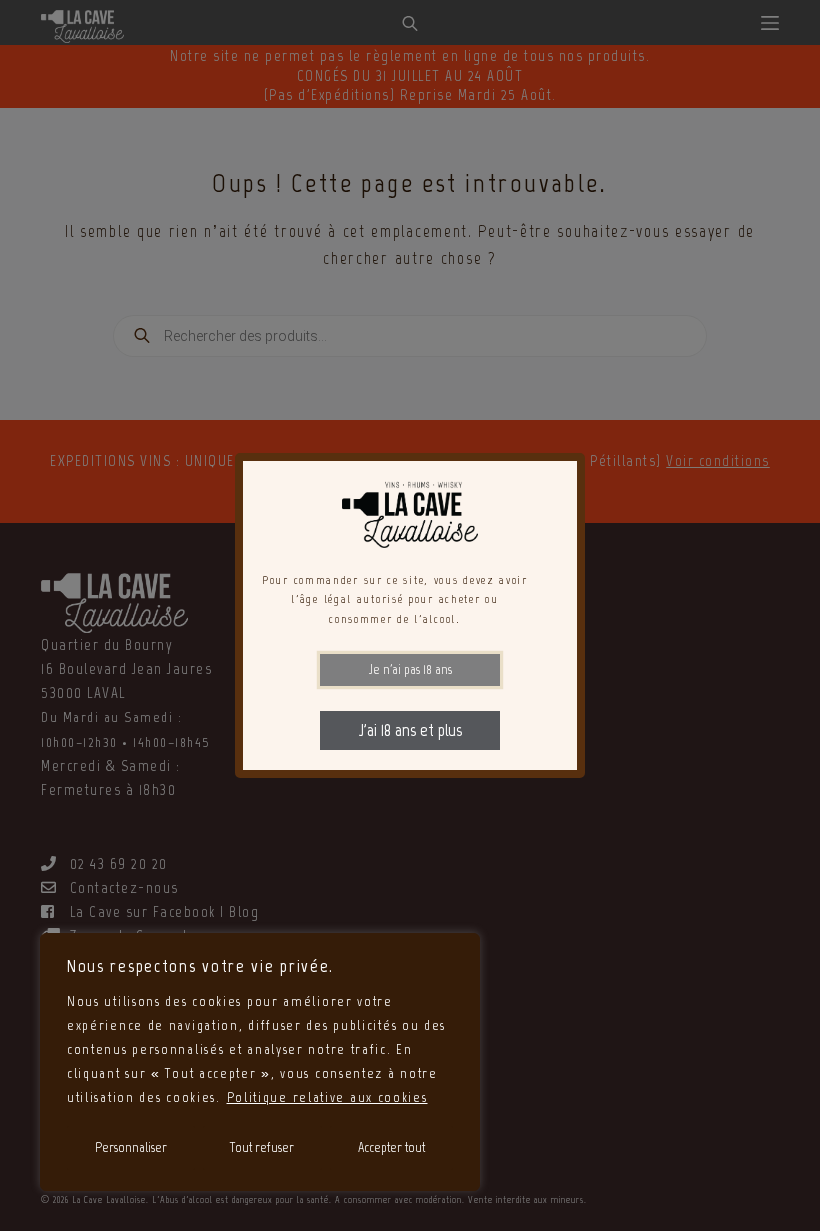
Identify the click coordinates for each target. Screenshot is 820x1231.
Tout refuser (262, 1147)
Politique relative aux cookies (327, 1097)
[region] (260, 1062)
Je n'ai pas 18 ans (410, 669)
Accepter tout (391, 1147)
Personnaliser (131, 1147)
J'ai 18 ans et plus (410, 730)
